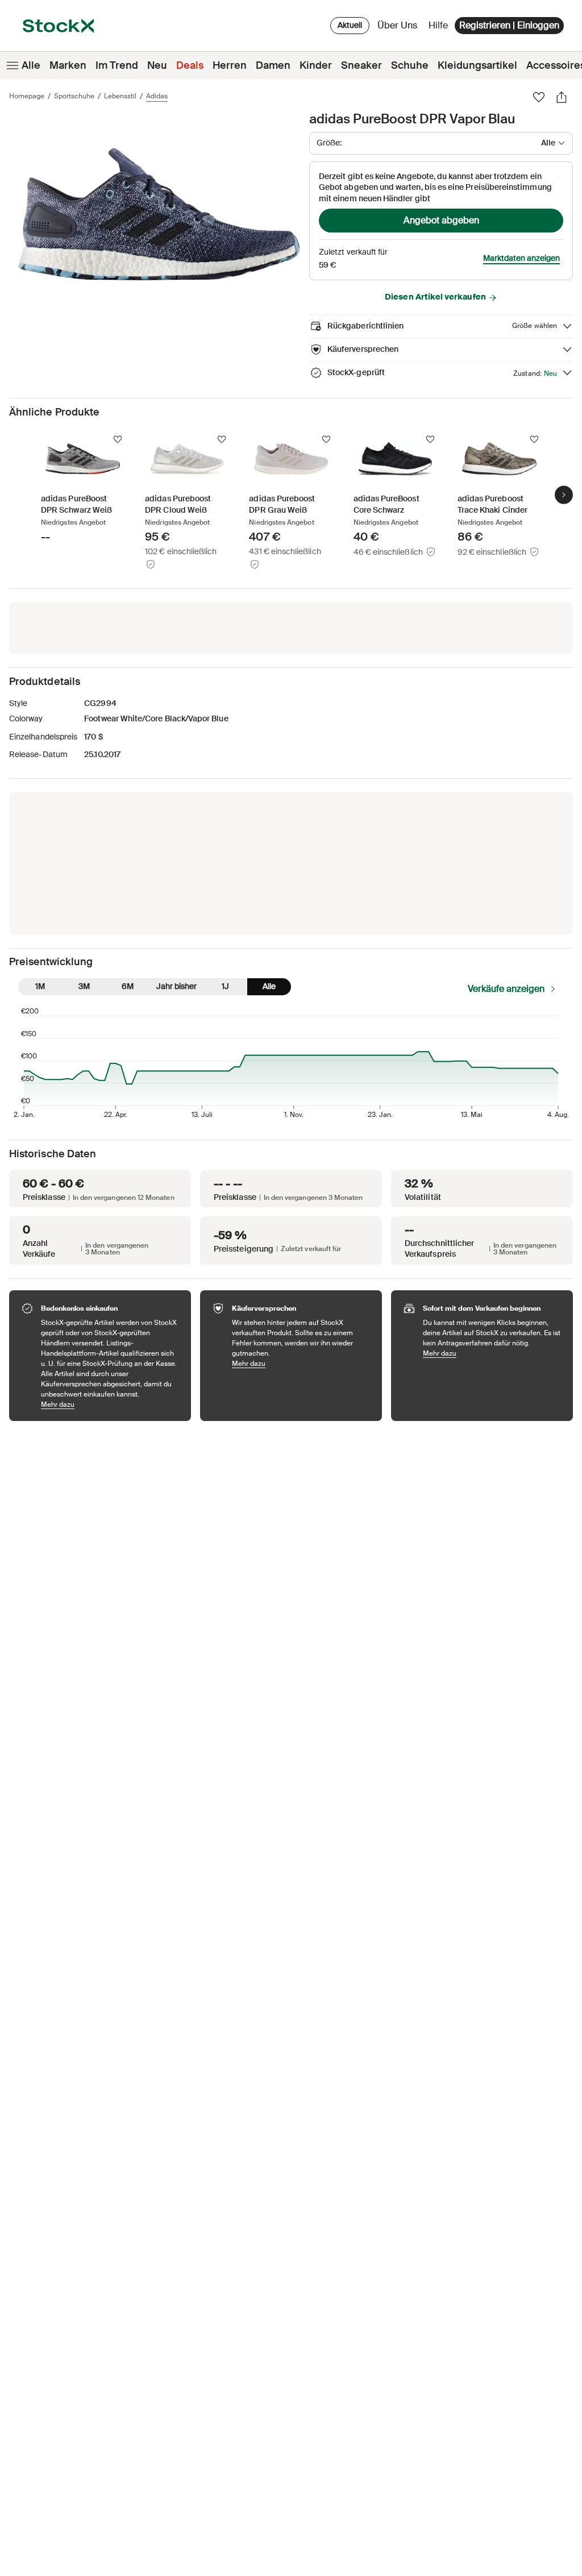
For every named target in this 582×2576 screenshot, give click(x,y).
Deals (190, 65)
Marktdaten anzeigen (521, 258)
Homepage (27, 96)
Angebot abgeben (441, 220)
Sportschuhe (74, 96)
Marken (68, 65)
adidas (157, 96)
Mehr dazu (110, 1404)
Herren (230, 65)
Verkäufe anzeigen (506, 989)
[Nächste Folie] (564, 495)
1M (40, 986)
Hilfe (438, 25)
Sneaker (361, 65)
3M (84, 986)
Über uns (399, 28)
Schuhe (410, 65)
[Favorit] (539, 97)
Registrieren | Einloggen (509, 25)
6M (128, 986)
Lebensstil (120, 96)
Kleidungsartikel (477, 65)
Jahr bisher (176, 986)
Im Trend (117, 65)
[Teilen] (562, 97)
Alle (31, 65)
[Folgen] (118, 439)
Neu (157, 65)
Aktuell (350, 25)
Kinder (316, 65)
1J (225, 986)
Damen (273, 65)
